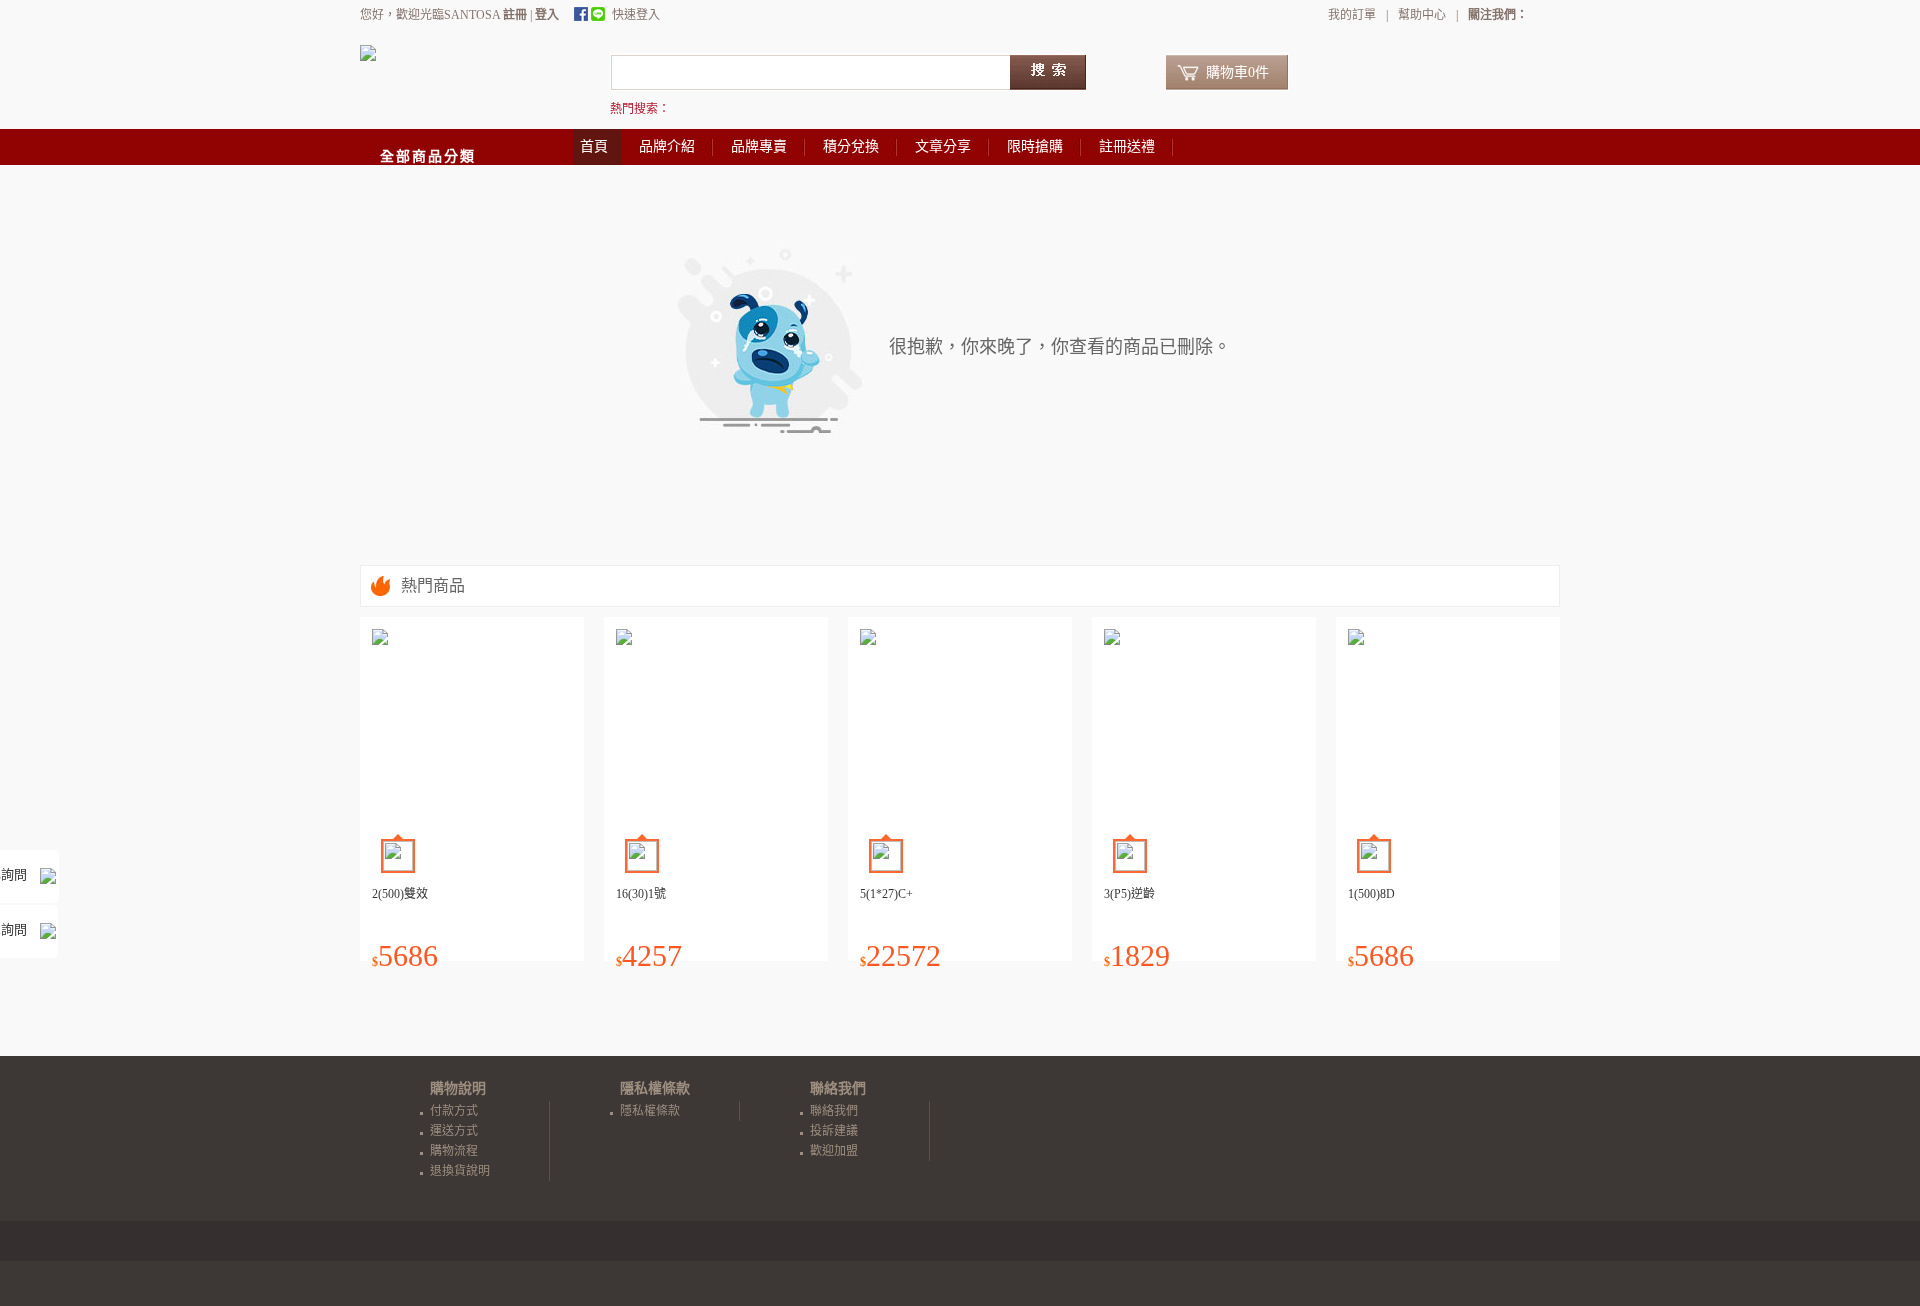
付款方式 (454, 1111)
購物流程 (454, 1151)
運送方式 (454, 1131)
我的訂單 (1352, 15)
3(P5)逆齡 (1129, 894)
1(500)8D (1371, 894)
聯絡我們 (834, 1111)
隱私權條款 (650, 1111)
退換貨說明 (460, 1171)
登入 (547, 15)
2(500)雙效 (400, 894)
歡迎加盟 (834, 1151)
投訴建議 (834, 1131)
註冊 (515, 15)
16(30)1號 (641, 894)
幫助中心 (1422, 15)
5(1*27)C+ (886, 894)
